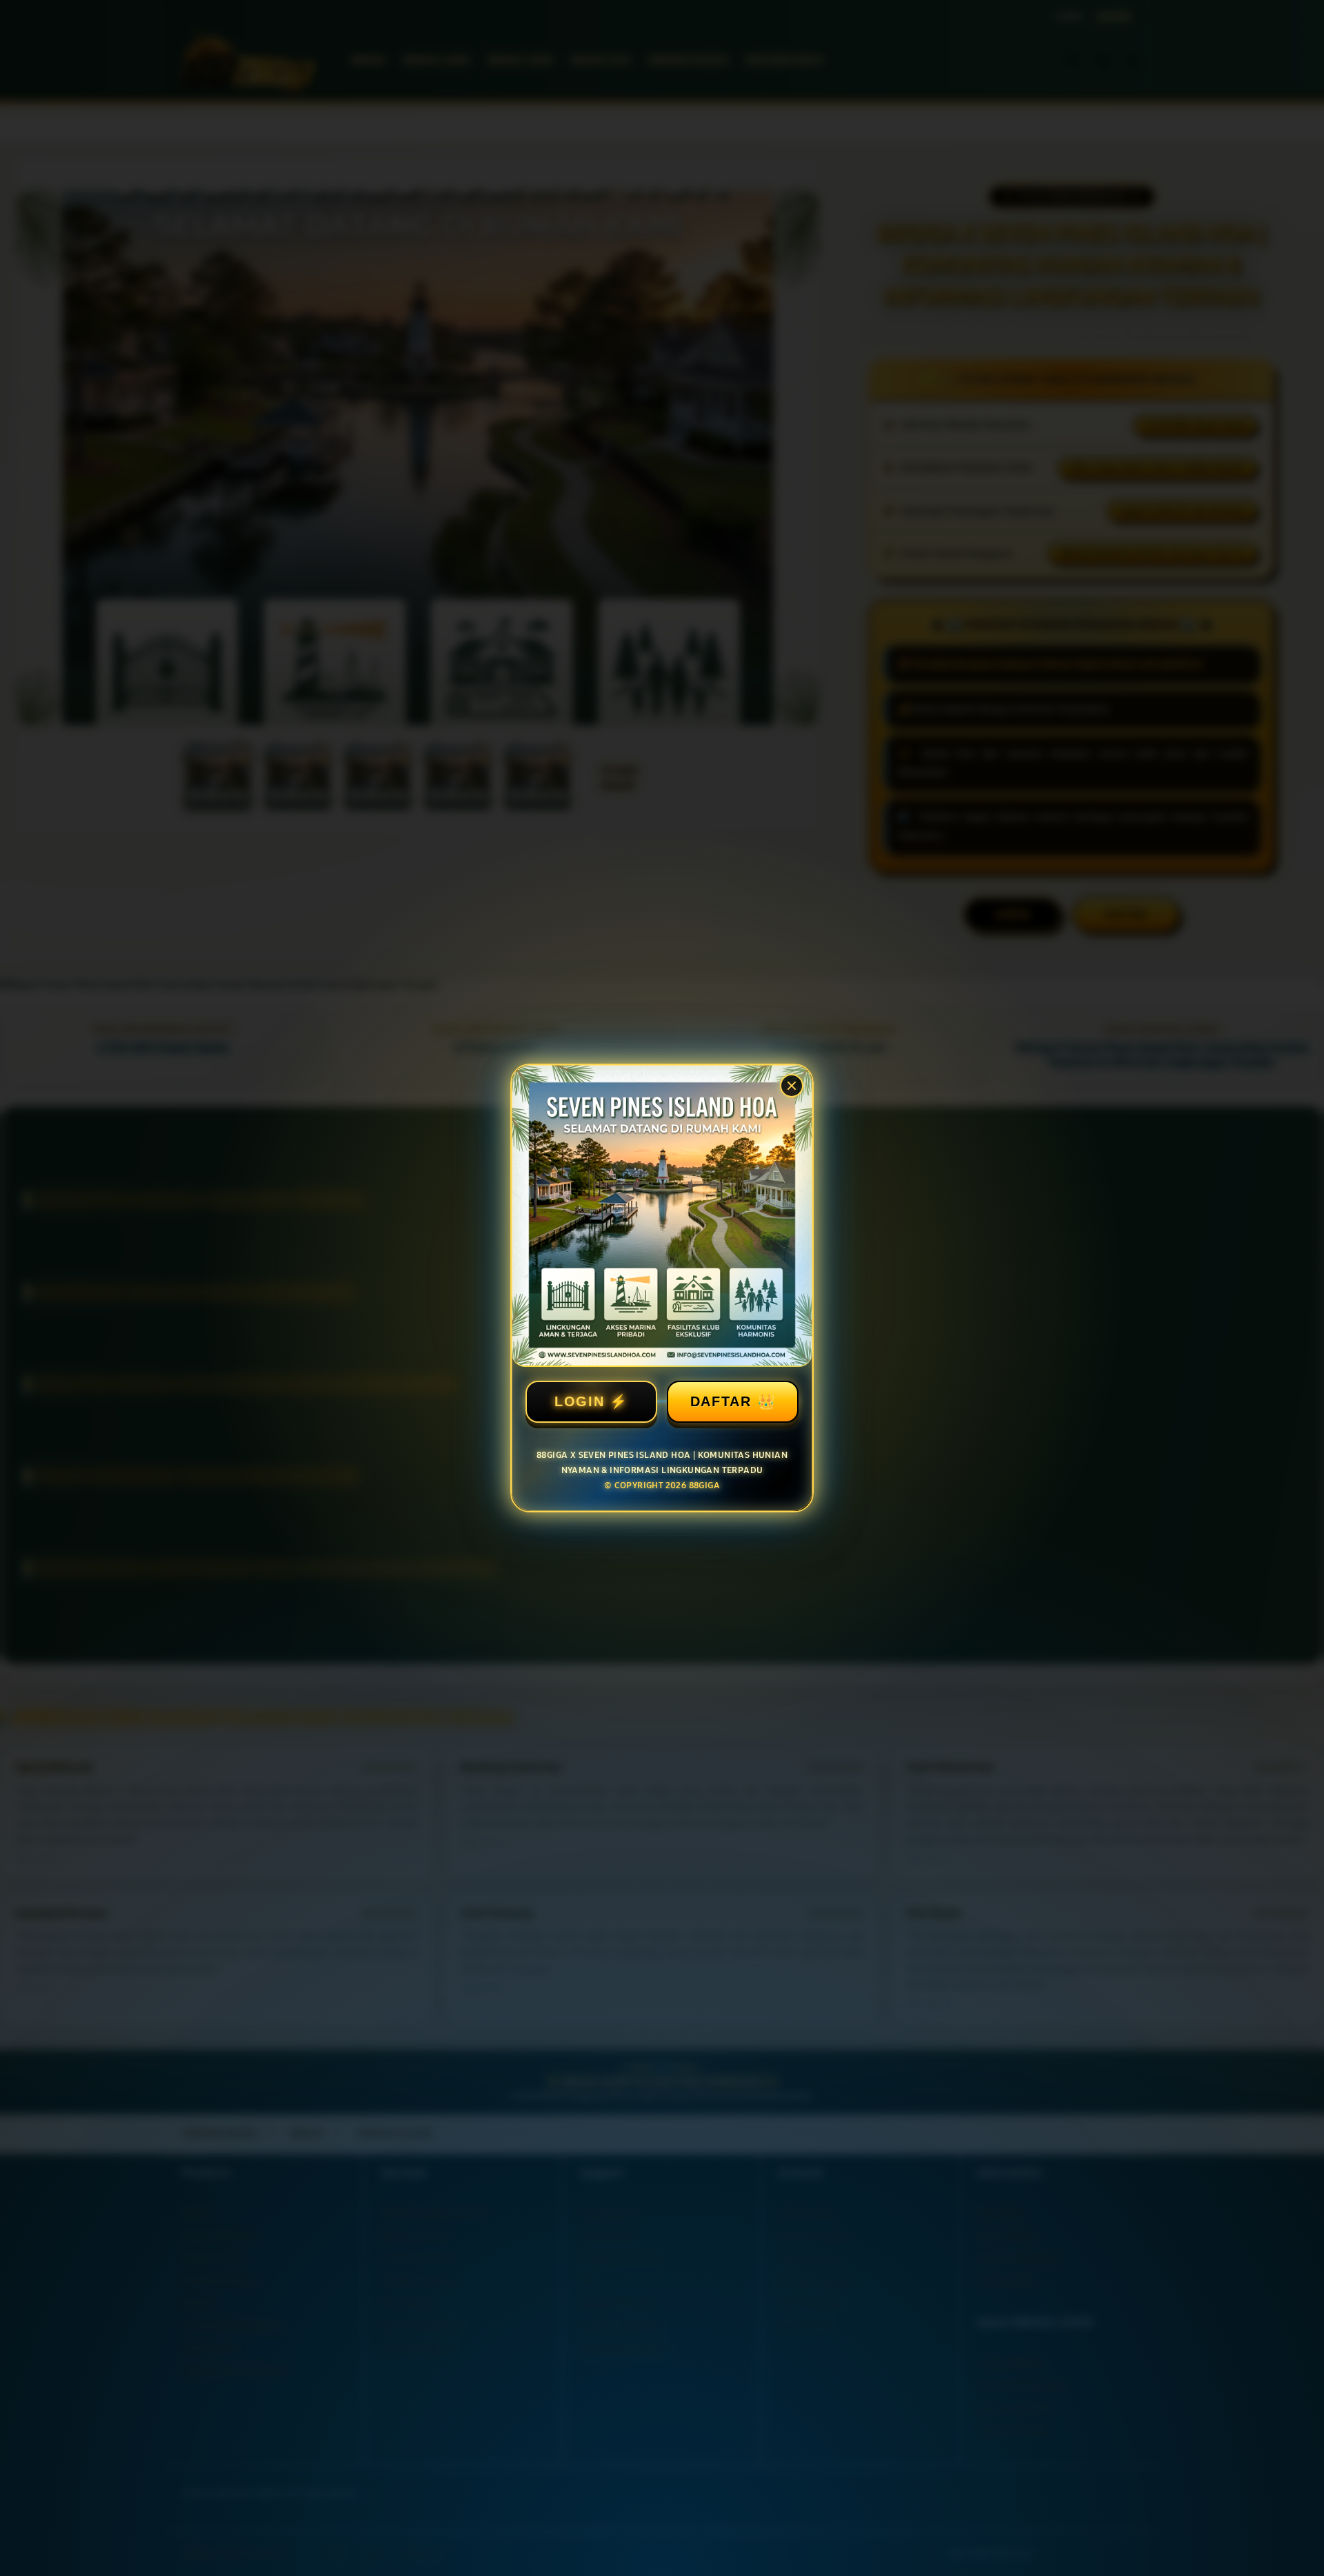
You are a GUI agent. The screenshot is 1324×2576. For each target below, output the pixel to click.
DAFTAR (721, 1401)
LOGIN (580, 1401)
